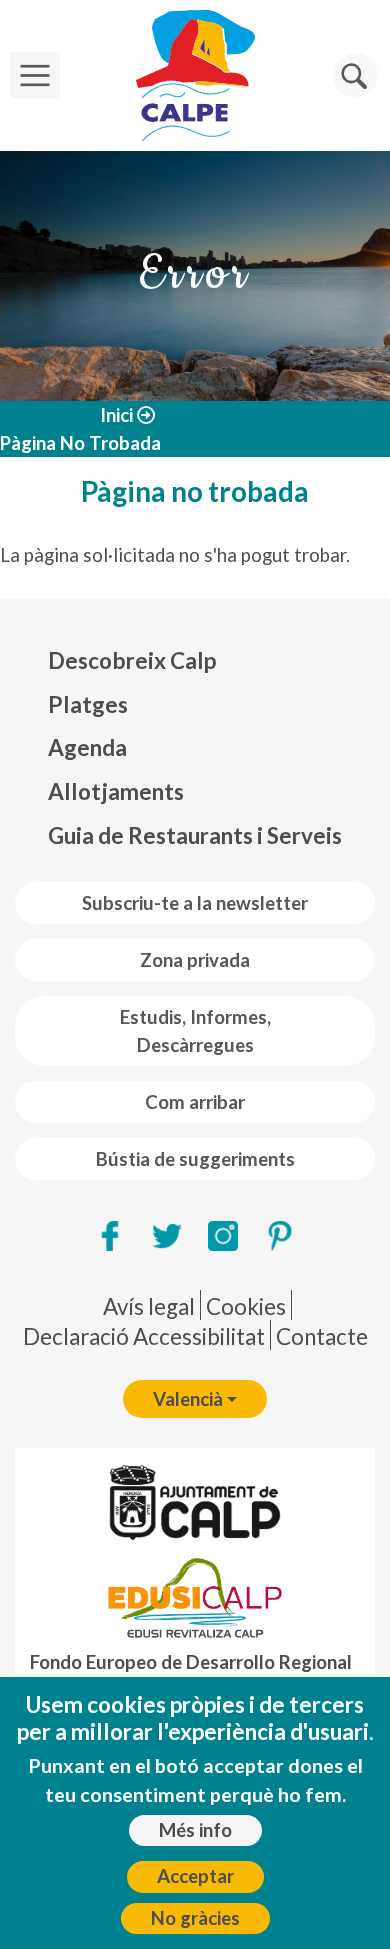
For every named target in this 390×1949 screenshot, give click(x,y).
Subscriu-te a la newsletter (195, 903)
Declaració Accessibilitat (144, 1336)
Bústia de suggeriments (195, 1159)
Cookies (246, 1306)
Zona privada (195, 960)
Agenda (87, 747)
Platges (88, 704)
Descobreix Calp (132, 660)
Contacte (322, 1336)
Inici (116, 415)
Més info (195, 1830)
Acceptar (195, 1876)
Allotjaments (116, 791)
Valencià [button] (188, 1399)
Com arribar (195, 1102)
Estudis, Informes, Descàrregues (195, 1031)
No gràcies (195, 1918)
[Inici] (195, 75)
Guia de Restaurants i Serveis (195, 835)
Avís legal (149, 1306)
